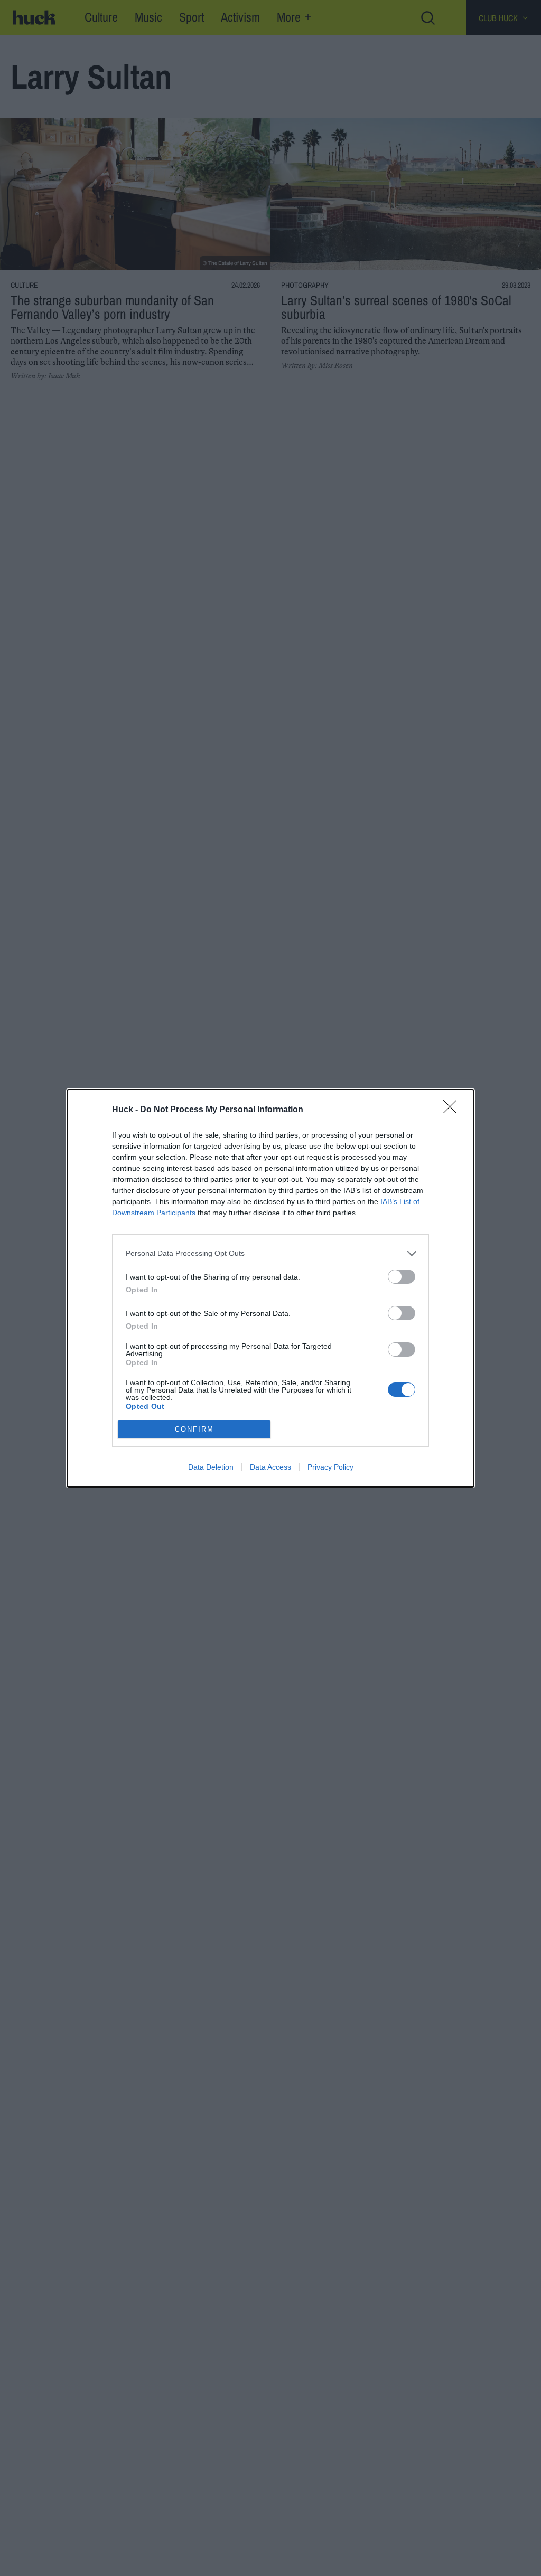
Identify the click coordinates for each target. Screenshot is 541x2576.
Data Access (270, 1467)
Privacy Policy (330, 1467)
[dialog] (270, 1288)
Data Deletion (211, 1467)
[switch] (402, 1277)
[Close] (453, 1110)
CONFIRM (194, 1429)
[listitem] (270, 1253)
